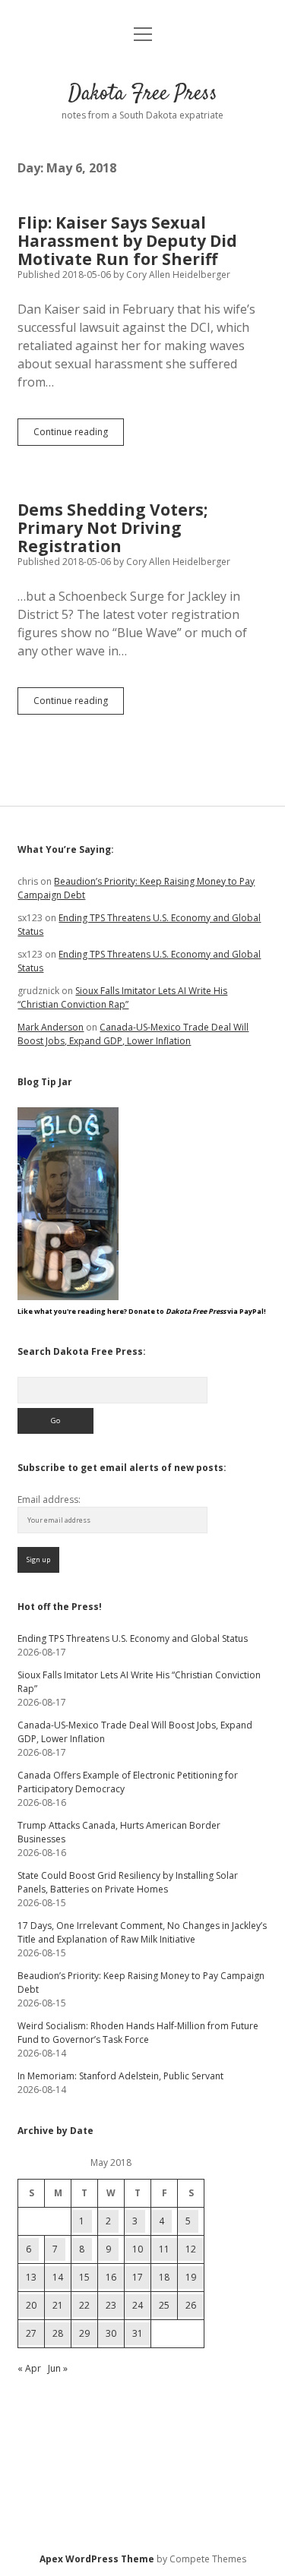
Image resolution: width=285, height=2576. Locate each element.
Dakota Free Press (143, 94)
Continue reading (79, 435)
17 (138, 2277)
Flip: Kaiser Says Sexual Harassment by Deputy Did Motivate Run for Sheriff (127, 241)
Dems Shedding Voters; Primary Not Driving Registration (112, 528)
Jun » (58, 2368)
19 (191, 2277)
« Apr (29, 2368)
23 (111, 2305)
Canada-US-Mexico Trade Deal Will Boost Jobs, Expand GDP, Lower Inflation (133, 1034)
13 (31, 2277)
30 (111, 2333)
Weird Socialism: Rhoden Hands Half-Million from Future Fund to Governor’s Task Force (138, 2033)
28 (58, 2333)
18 (164, 2277)
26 (191, 2305)
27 (31, 2333)
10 (138, 2249)
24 (138, 2305)
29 (84, 2333)
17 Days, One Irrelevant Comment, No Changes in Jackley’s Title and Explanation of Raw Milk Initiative (142, 1932)
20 (31, 2305)
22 (84, 2305)
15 (84, 2277)
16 (111, 2277)
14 (58, 2277)
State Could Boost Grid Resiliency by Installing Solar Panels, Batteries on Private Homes (128, 1882)
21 (58, 2305)
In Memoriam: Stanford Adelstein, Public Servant (120, 2076)
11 (164, 2249)
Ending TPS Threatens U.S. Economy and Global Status (133, 1638)
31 (138, 2333)
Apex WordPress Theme (97, 2559)
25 (164, 2305)
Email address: (49, 1500)
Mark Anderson (51, 1027)
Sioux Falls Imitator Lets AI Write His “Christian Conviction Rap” (122, 998)
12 (191, 2249)
